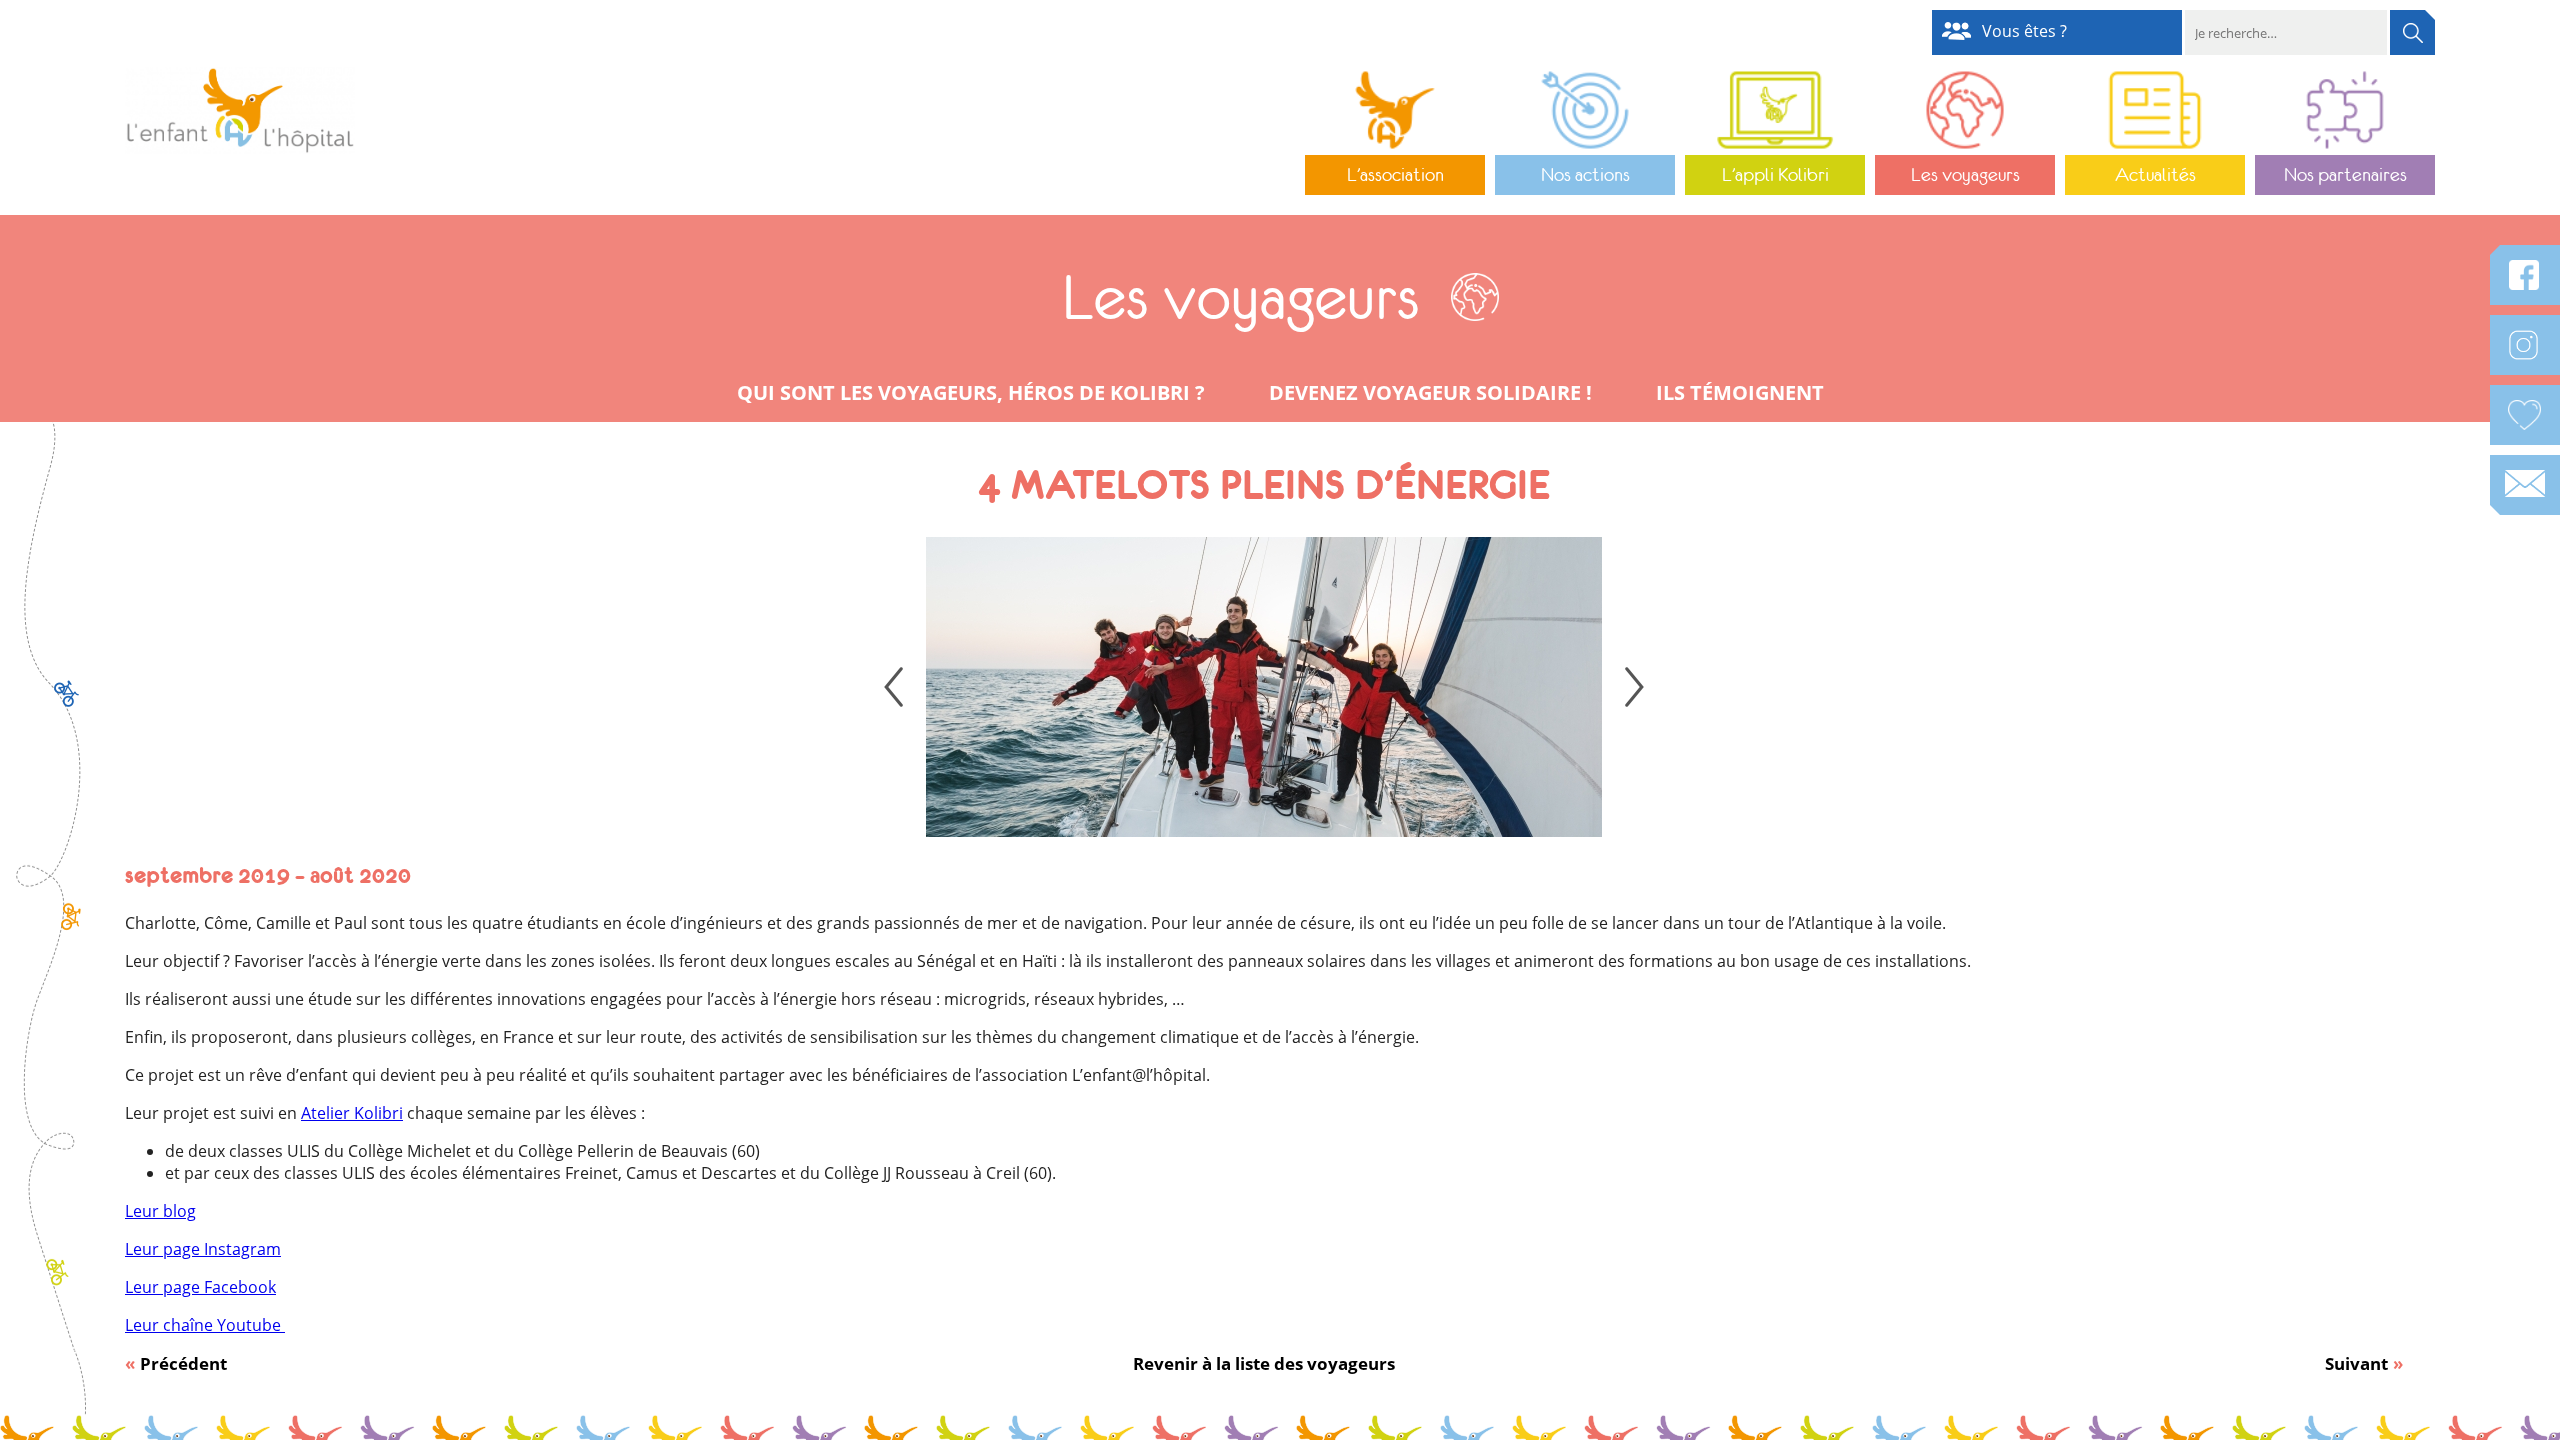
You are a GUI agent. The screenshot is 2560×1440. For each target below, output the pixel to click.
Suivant (2356, 1363)
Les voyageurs (1965, 174)
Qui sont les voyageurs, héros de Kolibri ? (971, 392)
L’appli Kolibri (1775, 174)
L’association (1395, 174)
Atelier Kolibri (352, 1113)
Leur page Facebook (200, 1287)
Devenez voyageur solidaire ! (1430, 392)
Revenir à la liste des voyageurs (1264, 1363)
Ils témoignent (1740, 392)
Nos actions (1585, 174)
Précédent (183, 1363)
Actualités (2155, 174)
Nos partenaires (2345, 174)
